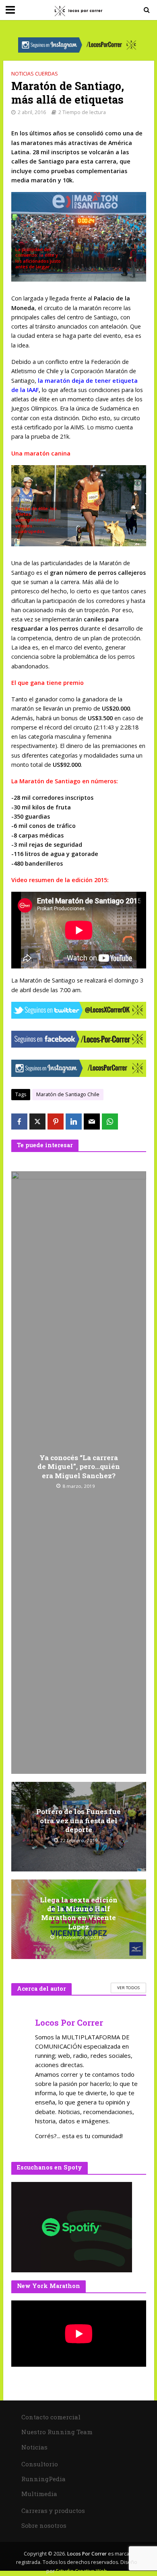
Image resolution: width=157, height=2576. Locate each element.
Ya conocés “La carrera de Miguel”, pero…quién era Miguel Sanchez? (79, 1467)
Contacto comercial (51, 2417)
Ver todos (128, 1988)
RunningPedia (43, 2479)
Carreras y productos (53, 2511)
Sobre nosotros (44, 2525)
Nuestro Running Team (57, 2432)
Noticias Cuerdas (35, 74)
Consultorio (40, 2464)
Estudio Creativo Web (82, 2571)
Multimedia (39, 2494)
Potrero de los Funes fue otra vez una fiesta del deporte (78, 1821)
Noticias (34, 2447)
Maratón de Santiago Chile (68, 1094)
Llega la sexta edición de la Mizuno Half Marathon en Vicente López (79, 1913)
